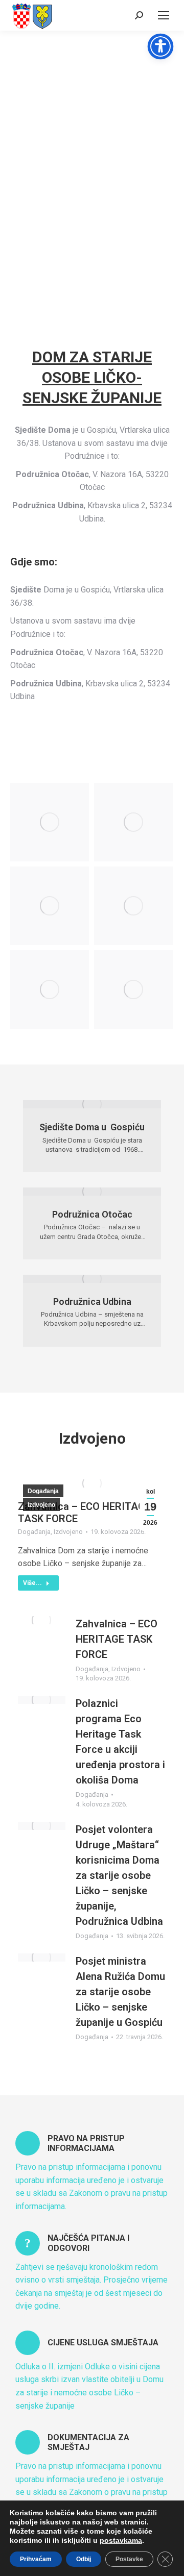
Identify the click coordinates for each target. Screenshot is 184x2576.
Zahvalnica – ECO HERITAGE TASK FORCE (117, 1639)
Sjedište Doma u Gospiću (92, 1127)
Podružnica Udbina (92, 1302)
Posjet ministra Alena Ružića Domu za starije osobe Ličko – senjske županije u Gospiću (120, 1992)
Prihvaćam (36, 2559)
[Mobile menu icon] (164, 15)
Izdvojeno (41, 1505)
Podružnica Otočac (92, 1214)
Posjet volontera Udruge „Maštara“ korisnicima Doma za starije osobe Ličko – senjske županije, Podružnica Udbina (119, 1875)
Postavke (129, 2559)
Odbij (84, 2559)
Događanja (43, 1491)
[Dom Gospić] (50, 822)
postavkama (121, 2540)
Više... (32, 1583)
